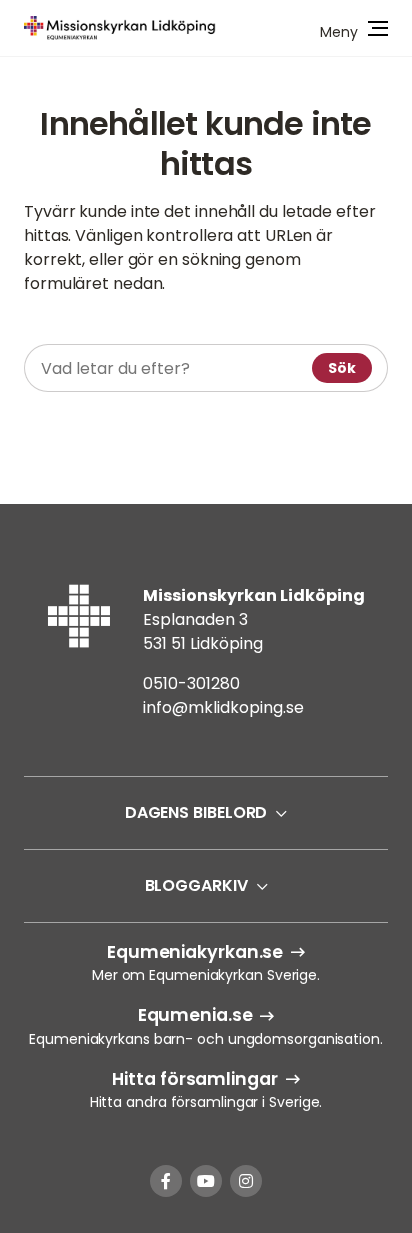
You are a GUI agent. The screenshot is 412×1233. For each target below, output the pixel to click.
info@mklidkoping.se (223, 707)
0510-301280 (191, 683)
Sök (342, 368)
